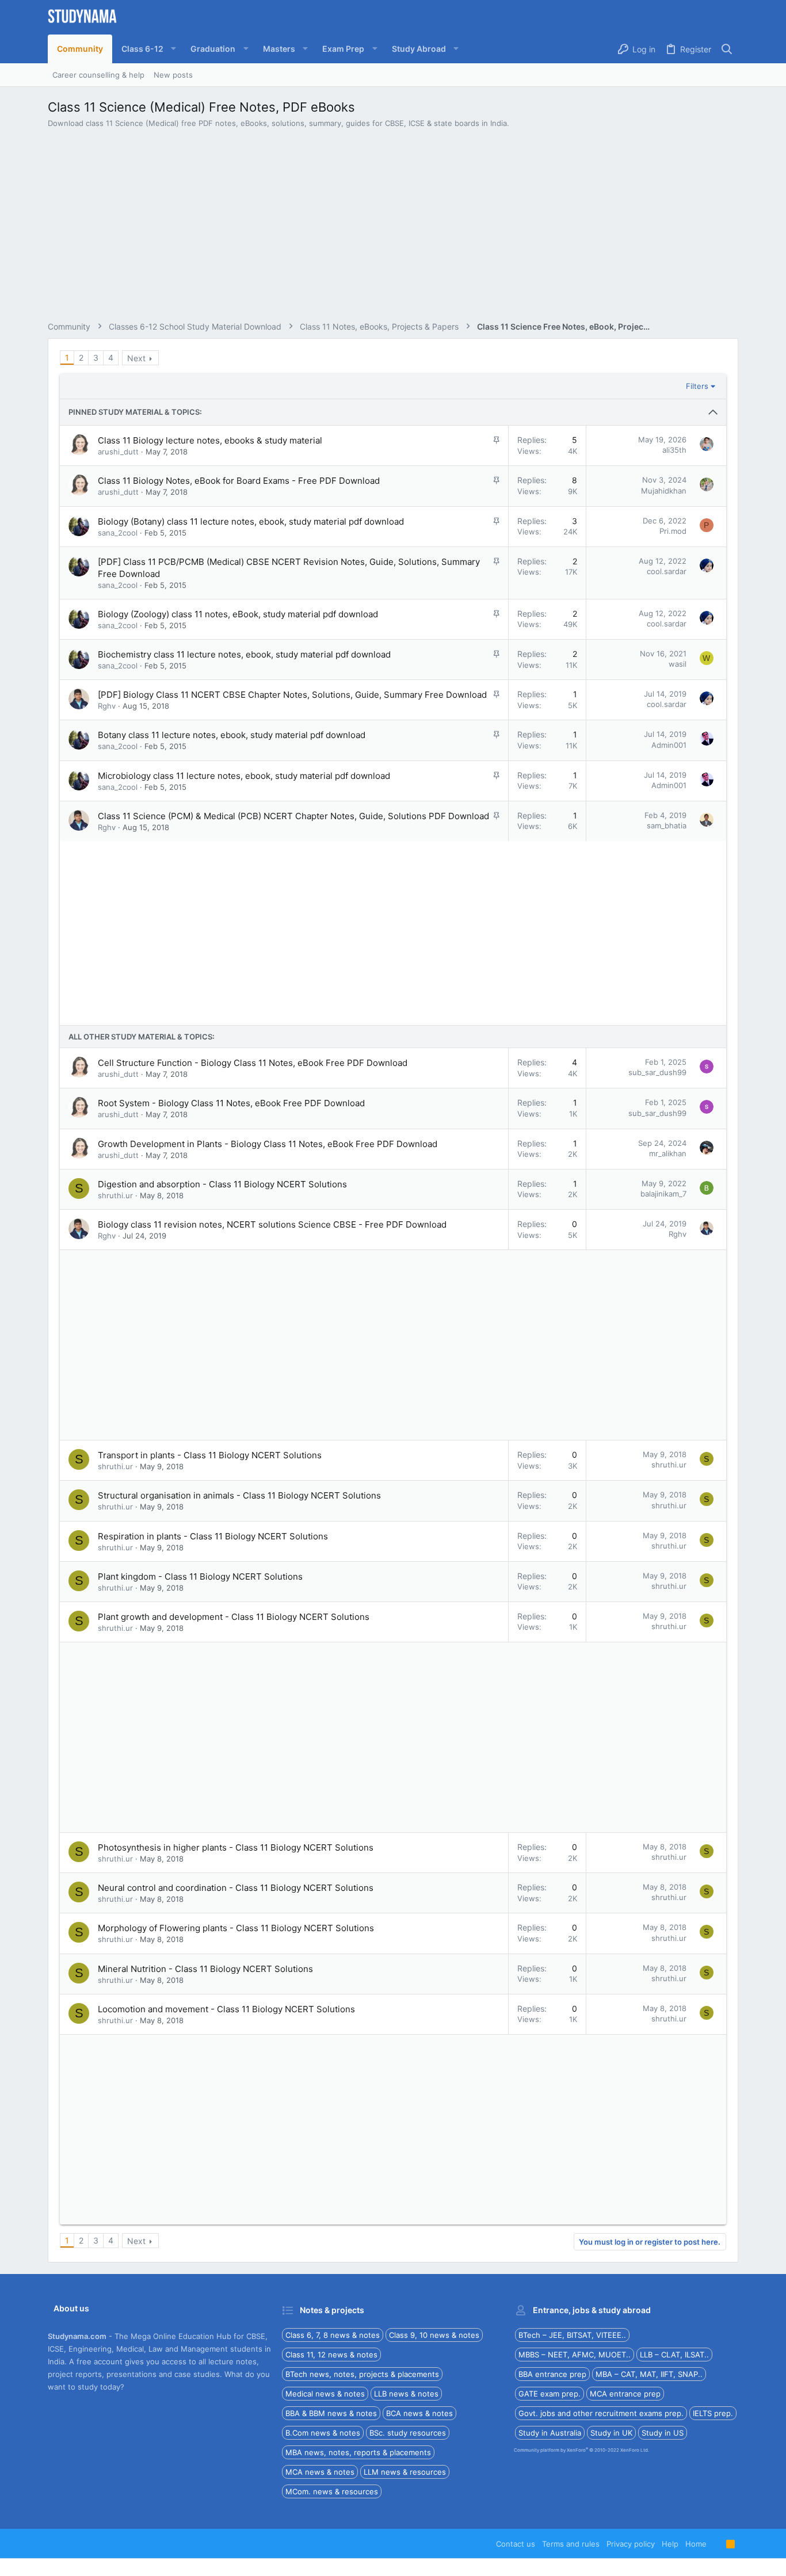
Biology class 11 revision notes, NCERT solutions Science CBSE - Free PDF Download (272, 1224)
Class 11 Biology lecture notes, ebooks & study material (210, 440)
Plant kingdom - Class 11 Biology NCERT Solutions (200, 1576)
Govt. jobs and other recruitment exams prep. (601, 2413)
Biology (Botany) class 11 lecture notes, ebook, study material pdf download (251, 521)
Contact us (516, 2544)
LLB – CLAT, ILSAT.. (674, 2355)
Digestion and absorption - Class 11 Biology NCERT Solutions (222, 1184)
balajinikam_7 (663, 1194)
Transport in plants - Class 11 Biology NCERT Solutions (210, 1455)
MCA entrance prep (625, 2394)
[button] (147, 49)
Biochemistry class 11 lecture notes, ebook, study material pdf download (244, 654)
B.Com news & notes (323, 2433)
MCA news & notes (320, 2472)
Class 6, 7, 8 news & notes (333, 2335)
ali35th (674, 450)
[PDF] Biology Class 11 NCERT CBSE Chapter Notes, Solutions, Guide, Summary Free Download (292, 695)
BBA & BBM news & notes (331, 2413)
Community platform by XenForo (581, 2450)
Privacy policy (631, 2544)
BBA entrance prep (552, 2374)
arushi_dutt (118, 452)
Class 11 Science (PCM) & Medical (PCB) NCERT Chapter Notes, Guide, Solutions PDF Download (293, 816)
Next (136, 358)
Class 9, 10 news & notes (434, 2335)
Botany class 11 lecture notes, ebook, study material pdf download (232, 735)
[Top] (716, 2544)
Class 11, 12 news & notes (331, 2355)
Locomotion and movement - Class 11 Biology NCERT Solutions (226, 2009)
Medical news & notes (325, 2394)
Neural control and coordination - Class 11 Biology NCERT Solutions (236, 1888)
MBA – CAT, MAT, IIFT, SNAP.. (649, 2374)
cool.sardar (667, 571)
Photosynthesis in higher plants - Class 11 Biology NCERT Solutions (236, 1847)
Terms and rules (571, 2544)
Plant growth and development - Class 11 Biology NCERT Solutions (234, 1617)
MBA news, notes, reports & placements (358, 2452)
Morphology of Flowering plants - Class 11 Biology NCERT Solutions (236, 1928)
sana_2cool (118, 533)
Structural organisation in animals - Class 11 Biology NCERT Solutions (239, 1495)
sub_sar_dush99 (657, 1072)
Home (696, 2544)
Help (670, 2544)
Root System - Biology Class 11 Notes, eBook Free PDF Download (231, 1103)
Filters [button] (697, 386)
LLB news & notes (406, 2394)
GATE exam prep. (550, 2394)
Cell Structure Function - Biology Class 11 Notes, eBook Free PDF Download (253, 1063)
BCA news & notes (419, 2413)
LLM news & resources (405, 2472)
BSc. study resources (408, 2433)
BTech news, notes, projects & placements (362, 2374)
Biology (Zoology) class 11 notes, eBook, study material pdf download (238, 614)
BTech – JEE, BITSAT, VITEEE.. (572, 2335)
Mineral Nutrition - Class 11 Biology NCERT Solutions (205, 1969)
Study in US (663, 2433)
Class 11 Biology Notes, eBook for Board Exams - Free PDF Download (239, 481)
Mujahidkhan (664, 491)
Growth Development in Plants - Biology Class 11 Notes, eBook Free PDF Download (268, 1144)
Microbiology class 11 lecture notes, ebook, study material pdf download (244, 776)
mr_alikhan (668, 1153)
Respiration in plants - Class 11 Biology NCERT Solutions (213, 1536)
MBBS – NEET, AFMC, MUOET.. (575, 2355)
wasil (678, 664)
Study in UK (611, 2433)
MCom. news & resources (332, 2491)
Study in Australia (550, 2433)
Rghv (107, 706)
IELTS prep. (713, 2413)
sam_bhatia (667, 825)
